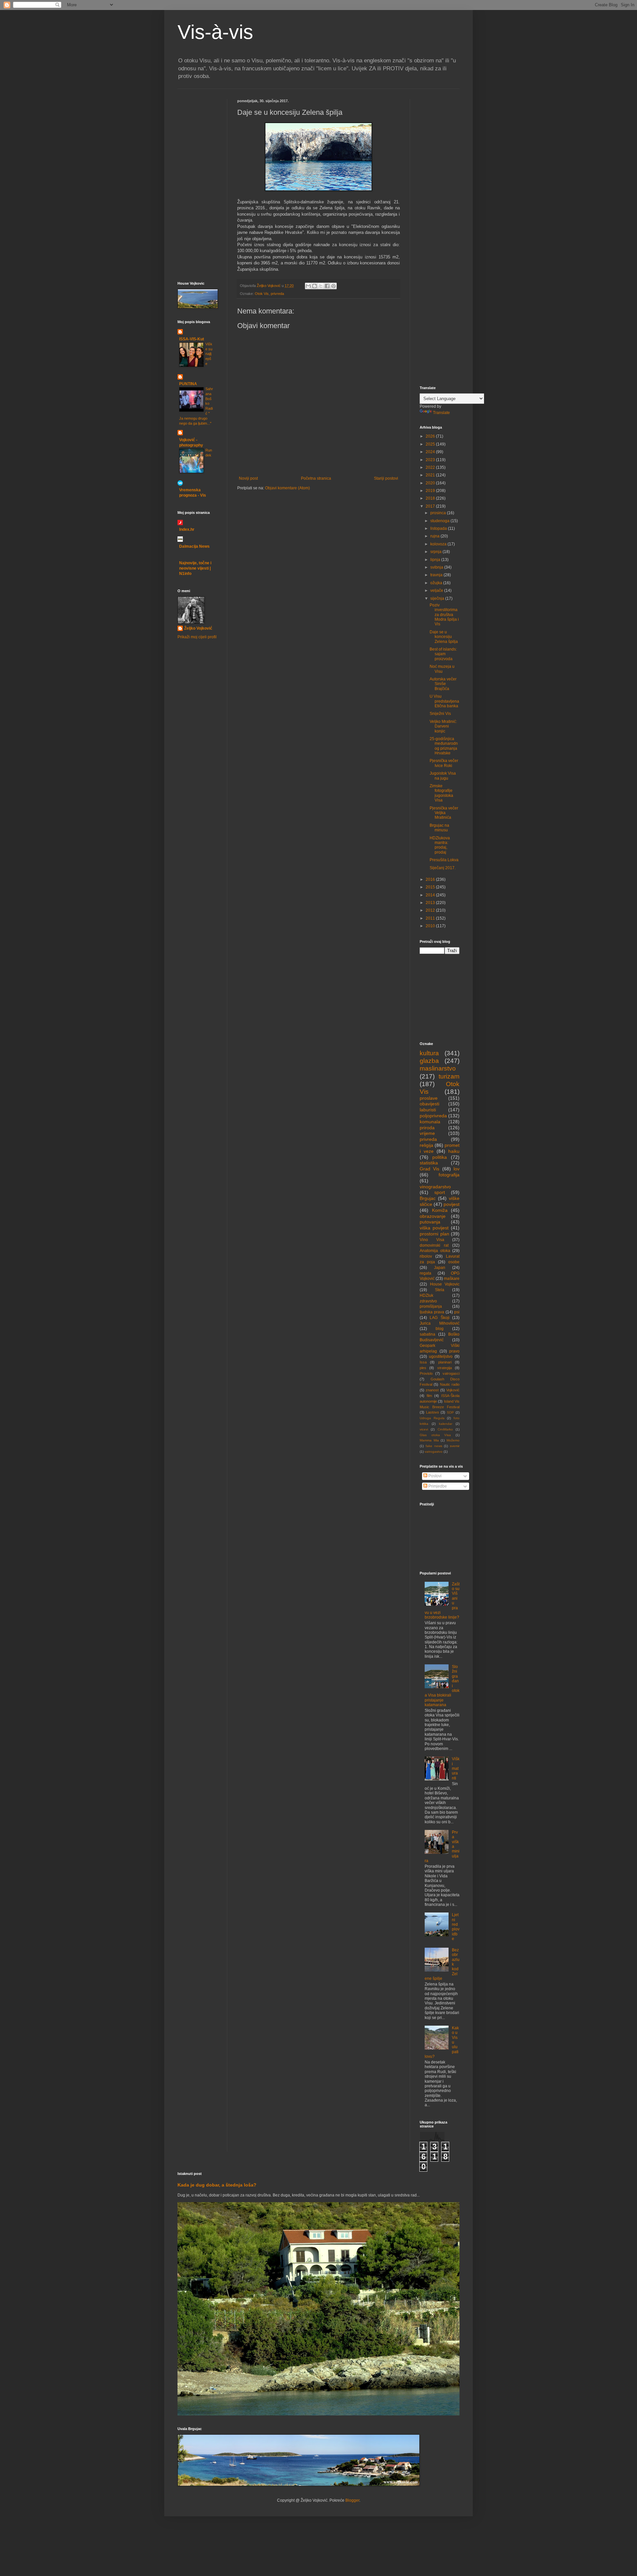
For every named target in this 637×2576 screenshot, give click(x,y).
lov (457, 1169)
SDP (450, 1412)
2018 (431, 498)
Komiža (440, 1210)
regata (425, 1273)
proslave (429, 1098)
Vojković (453, 1390)
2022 (431, 467)
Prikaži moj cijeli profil (197, 637)
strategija (445, 1368)
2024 (431, 452)
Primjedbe (437, 1486)
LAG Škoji (439, 1318)
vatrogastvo (434, 1452)
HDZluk (426, 1295)
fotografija (449, 1175)
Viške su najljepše (209, 354)
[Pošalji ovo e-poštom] (308, 286)
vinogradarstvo (435, 1187)
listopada (439, 528)
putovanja (430, 1222)
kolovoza (439, 544)
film (429, 1396)
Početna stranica (316, 478)
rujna (435, 536)
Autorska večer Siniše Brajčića (443, 684)
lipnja (436, 560)
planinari (445, 1362)
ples (423, 1368)
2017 (431, 506)
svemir (455, 1446)
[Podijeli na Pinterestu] (333, 286)
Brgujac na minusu (439, 828)
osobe (454, 1262)
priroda (427, 1128)
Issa (423, 1362)
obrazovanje (433, 1216)
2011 (431, 918)
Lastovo (432, 1412)
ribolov (426, 1256)
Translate (441, 413)
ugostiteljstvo (441, 1357)
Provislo (426, 1373)
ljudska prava (432, 1312)
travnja (437, 575)
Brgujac (428, 1198)
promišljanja (431, 1306)
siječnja (438, 598)
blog (440, 1329)
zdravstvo (428, 1301)
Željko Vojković (198, 628)
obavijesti (429, 1104)
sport (440, 1192)
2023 (431, 460)
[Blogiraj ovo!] (315, 286)
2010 (431, 926)
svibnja (437, 567)
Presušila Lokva (444, 860)
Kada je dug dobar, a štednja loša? (217, 2185)
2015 (431, 887)
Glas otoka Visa (435, 1435)
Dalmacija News (194, 546)
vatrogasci (451, 1373)
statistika (429, 1163)
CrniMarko (445, 1429)
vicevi (424, 1429)
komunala (430, 1122)
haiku (454, 1151)
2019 (431, 491)
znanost (432, 1390)
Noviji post (248, 478)
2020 (431, 483)
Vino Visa (432, 1240)
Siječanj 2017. (443, 868)
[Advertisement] (197, 139)
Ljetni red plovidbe (456, 1927)
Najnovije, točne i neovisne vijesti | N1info (195, 568)
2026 (431, 436)
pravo (454, 1351)
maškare (452, 1279)
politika (440, 1157)
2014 (431, 895)
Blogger (352, 2500)
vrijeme (427, 1133)
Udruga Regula (432, 1418)
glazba (429, 1061)
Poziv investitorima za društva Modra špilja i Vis (444, 615)
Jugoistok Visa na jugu (443, 776)
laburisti (428, 1110)
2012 (431, 910)
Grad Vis (429, 1169)
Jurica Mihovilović (440, 1323)
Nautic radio (450, 1384)
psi (457, 1312)
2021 (431, 475)
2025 (431, 444)
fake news (434, 1446)
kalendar (446, 1424)
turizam (449, 1076)
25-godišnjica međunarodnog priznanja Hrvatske (444, 746)
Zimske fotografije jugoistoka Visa (441, 793)
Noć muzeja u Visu (442, 669)
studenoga (440, 521)
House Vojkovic (445, 1284)
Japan (440, 1268)
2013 (431, 903)
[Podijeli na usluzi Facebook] (327, 286)
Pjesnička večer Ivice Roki (444, 763)
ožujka (437, 583)
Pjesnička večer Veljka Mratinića (444, 813)
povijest (452, 1204)
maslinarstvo (438, 1068)
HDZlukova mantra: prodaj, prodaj (440, 845)
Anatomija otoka (435, 1251)
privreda (277, 294)
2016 (431, 879)
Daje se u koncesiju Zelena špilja (444, 637)
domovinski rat (434, 1245)
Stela (440, 1290)
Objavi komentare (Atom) (287, 488)
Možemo (453, 1440)
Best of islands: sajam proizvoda (443, 654)
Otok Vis (262, 294)
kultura (429, 1053)
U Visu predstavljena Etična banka (444, 701)
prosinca (439, 513)
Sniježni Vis (440, 714)
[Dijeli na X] (321, 286)
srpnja (436, 552)
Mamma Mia (429, 1440)
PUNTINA (188, 384)
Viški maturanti (456, 1769)
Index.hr (187, 529)
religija (426, 1145)
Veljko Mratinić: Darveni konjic (443, 726)
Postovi (434, 1476)
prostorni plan (434, 1234)
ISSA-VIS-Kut (192, 339)
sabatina (427, 1334)
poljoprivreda (433, 1116)
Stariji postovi (386, 478)
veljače (437, 591)
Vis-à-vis (215, 32)
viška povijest (434, 1228)
